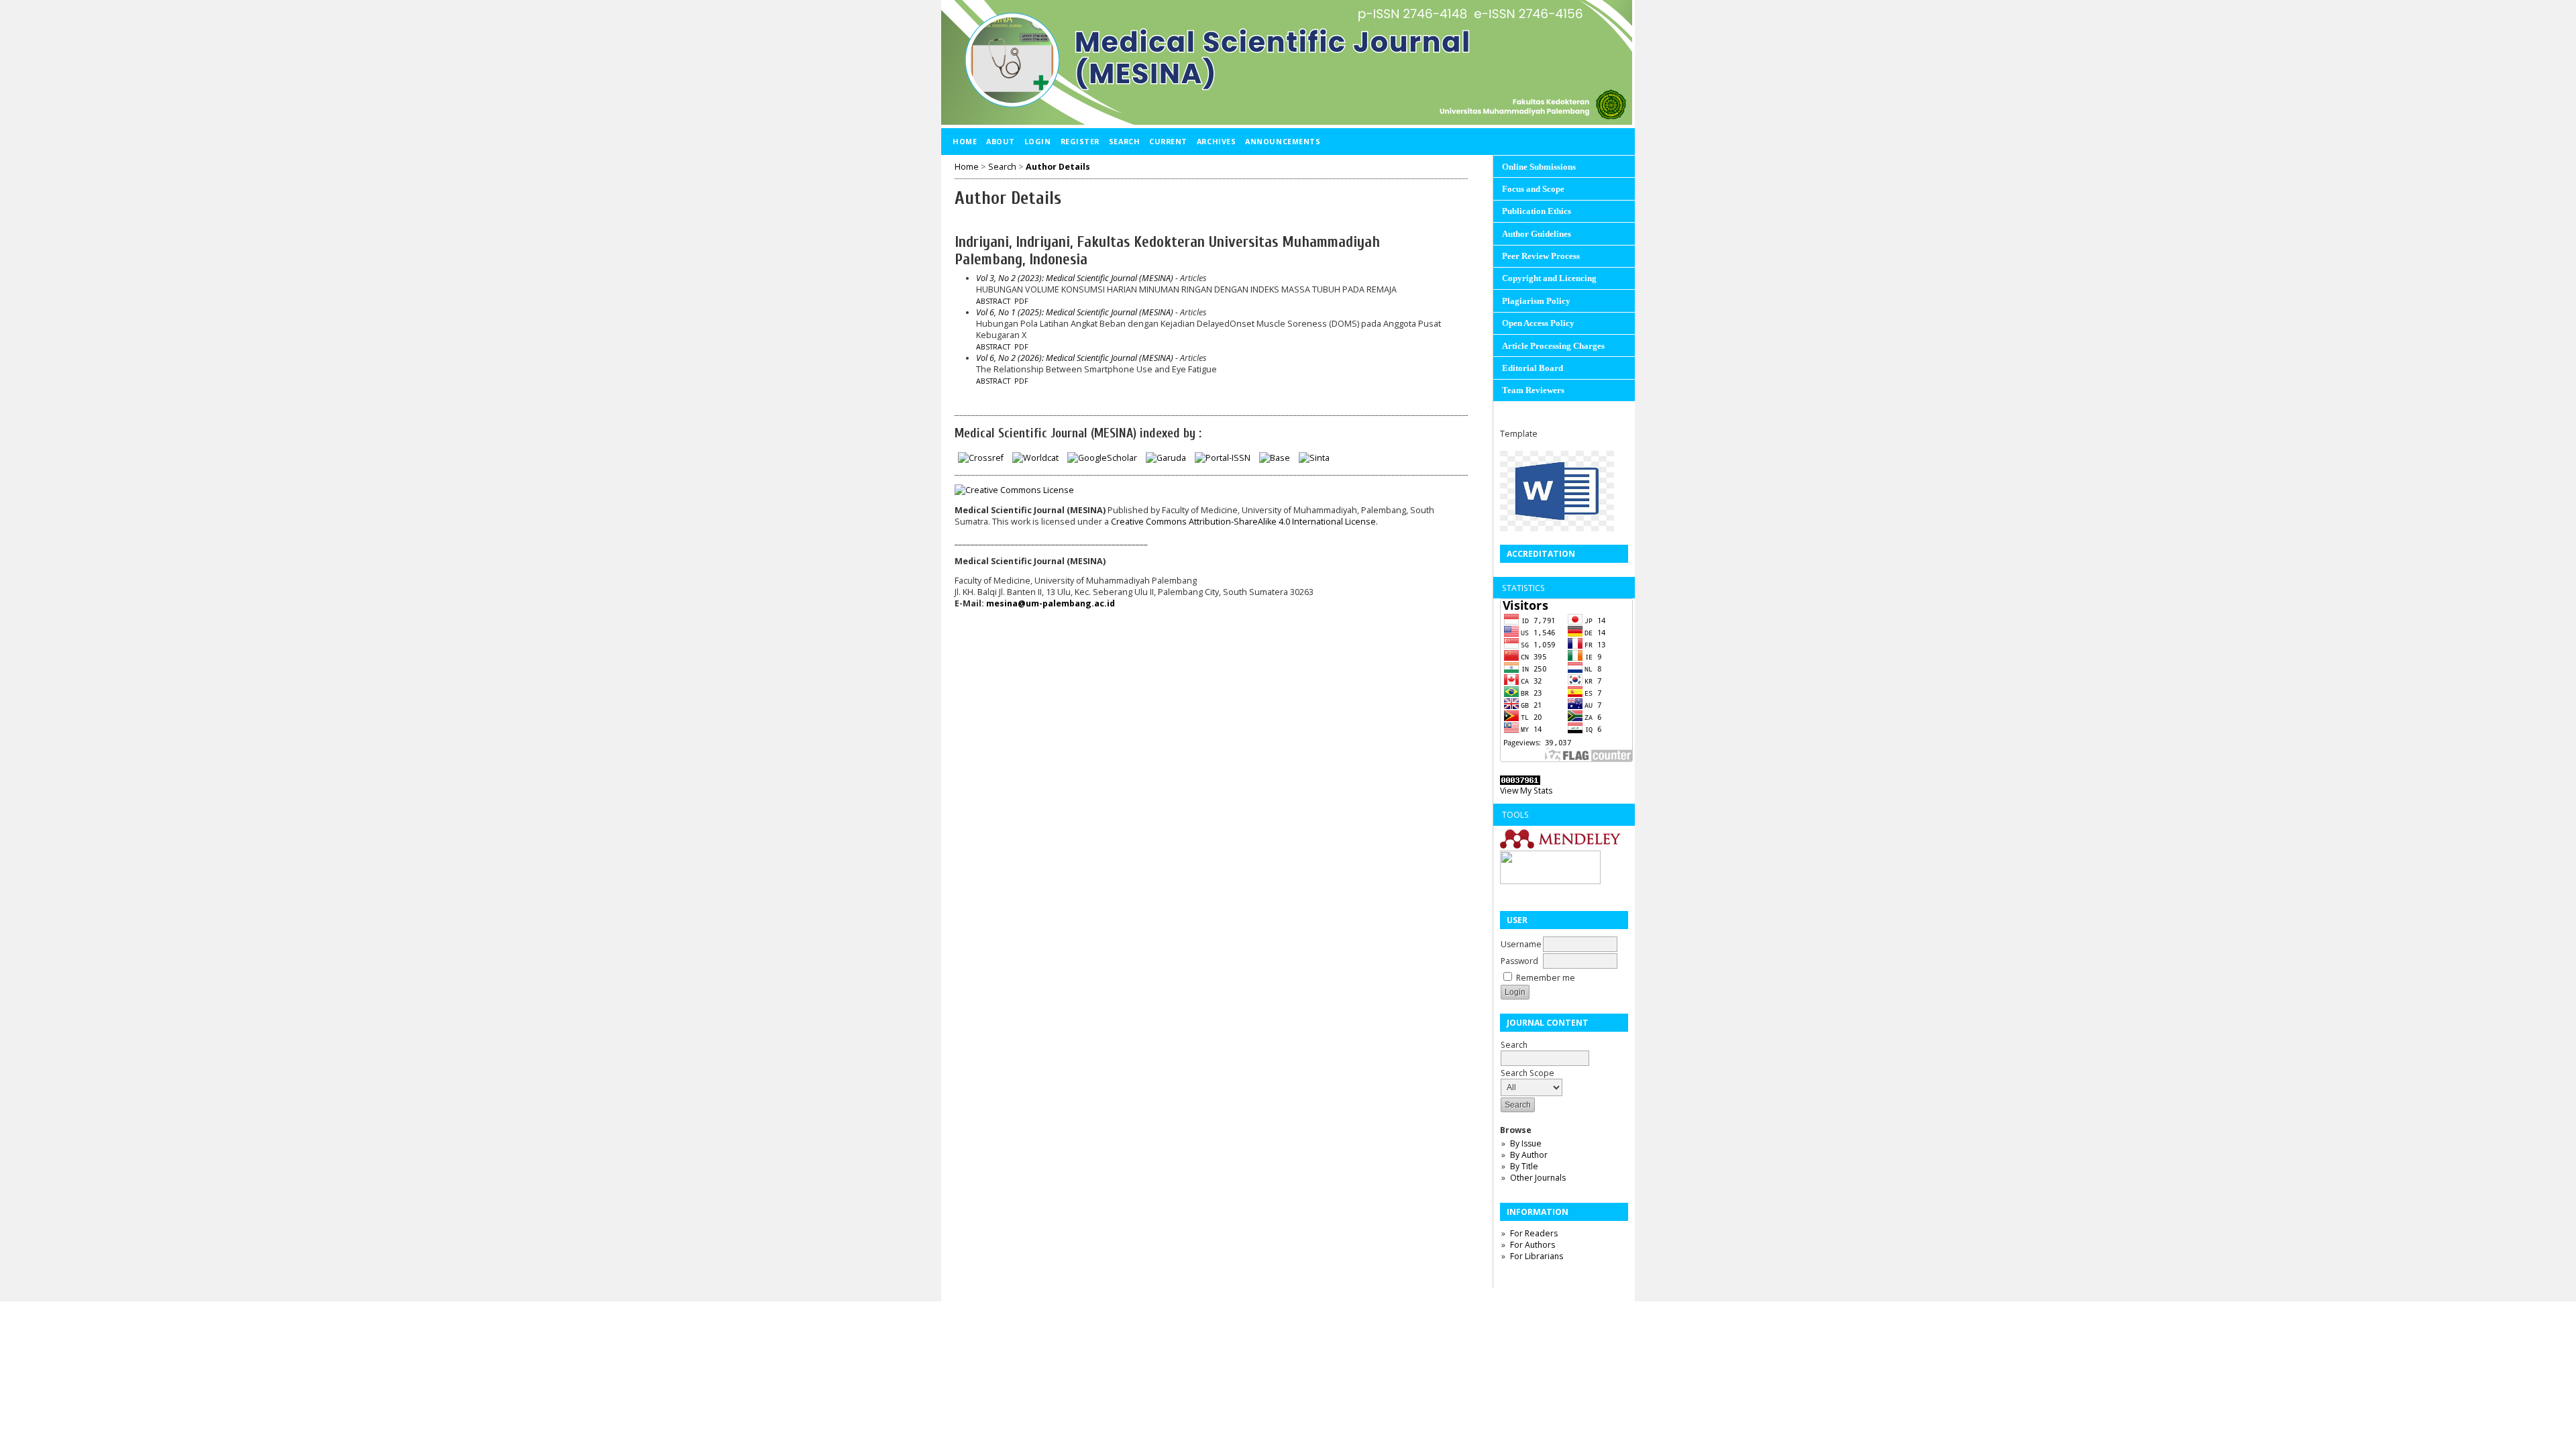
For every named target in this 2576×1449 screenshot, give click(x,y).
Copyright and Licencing (1549, 278)
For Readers (1534, 1233)
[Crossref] (981, 458)
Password (1519, 961)
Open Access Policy (1538, 323)
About (1001, 141)
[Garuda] (1166, 458)
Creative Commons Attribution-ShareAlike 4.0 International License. (1244, 522)
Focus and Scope (1533, 189)
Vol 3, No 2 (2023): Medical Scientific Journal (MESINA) (1075, 278)
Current (1168, 141)
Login (1038, 141)
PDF (1021, 301)
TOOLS (1515, 815)
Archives (1216, 141)
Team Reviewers (1533, 390)
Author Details (1058, 167)
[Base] (1275, 458)
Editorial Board (1533, 368)
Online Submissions (1539, 167)
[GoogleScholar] (1102, 458)
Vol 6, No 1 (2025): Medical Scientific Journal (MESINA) (1075, 312)
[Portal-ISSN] (1223, 458)
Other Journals (1538, 1178)
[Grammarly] (1550, 881)
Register (1080, 141)
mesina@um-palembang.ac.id (1051, 603)
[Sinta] (1314, 458)
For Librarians (1537, 1256)
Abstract (993, 301)
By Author (1529, 1155)
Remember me (1546, 978)
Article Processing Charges (1553, 346)
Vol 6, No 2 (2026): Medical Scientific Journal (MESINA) (1075, 358)
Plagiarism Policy (1536, 301)
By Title (1524, 1166)
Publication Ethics (1537, 211)
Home (965, 141)
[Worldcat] (1035, 458)
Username (1521, 944)
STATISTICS (1523, 588)
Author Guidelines (1537, 234)
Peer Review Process (1541, 256)
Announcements (1283, 141)
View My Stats (1526, 791)
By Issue (1526, 1143)
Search (1124, 141)
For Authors (1533, 1245)
